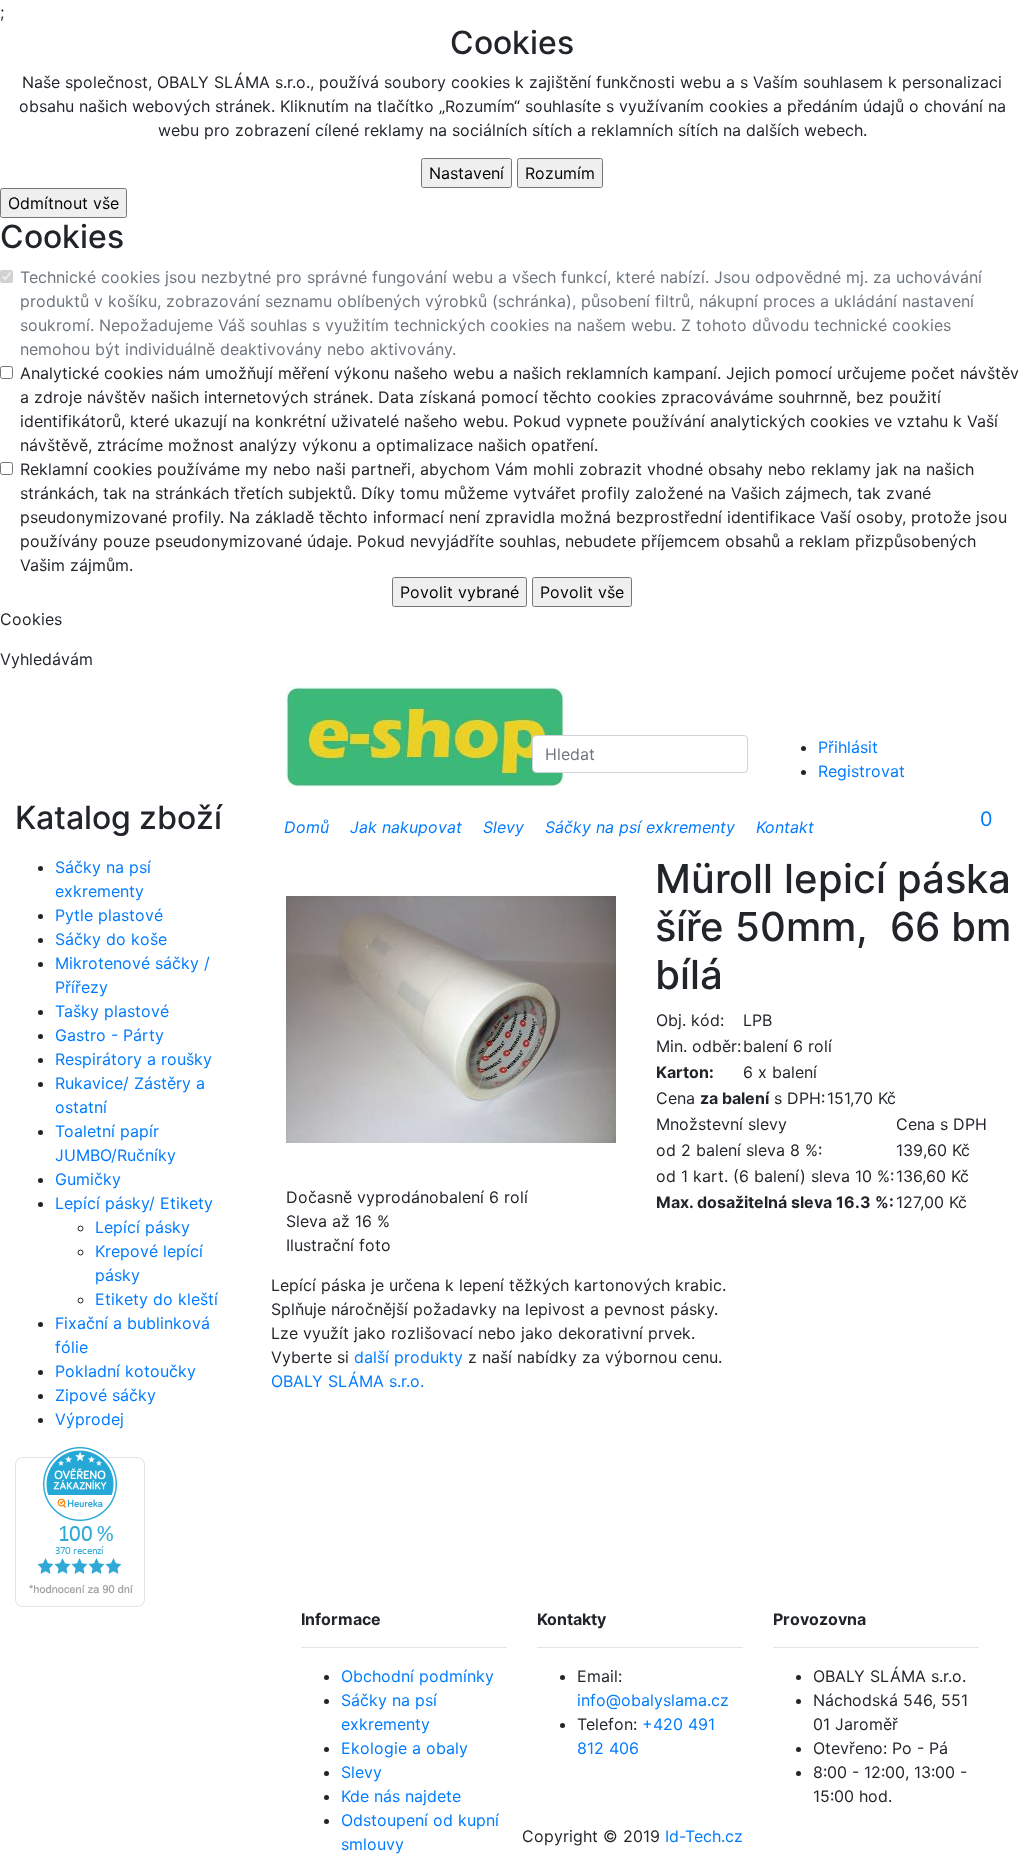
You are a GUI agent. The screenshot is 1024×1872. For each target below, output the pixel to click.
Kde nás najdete (401, 1796)
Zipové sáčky (105, 1395)
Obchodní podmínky (417, 1676)
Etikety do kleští (156, 1299)
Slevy (361, 1772)
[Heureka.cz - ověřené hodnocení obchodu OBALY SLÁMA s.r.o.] (80, 1525)
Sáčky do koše (111, 939)
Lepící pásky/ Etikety (134, 1203)
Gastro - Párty (109, 1035)
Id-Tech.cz (704, 1836)
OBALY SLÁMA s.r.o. (347, 1381)
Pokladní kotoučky (125, 1371)
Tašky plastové (112, 1011)
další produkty (408, 1357)
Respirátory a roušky (133, 1059)
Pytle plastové (109, 915)
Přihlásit (848, 747)
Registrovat (861, 771)
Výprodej (89, 1419)
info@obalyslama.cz (653, 1700)
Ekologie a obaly (404, 1748)
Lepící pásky (142, 1227)
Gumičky (88, 1179)
